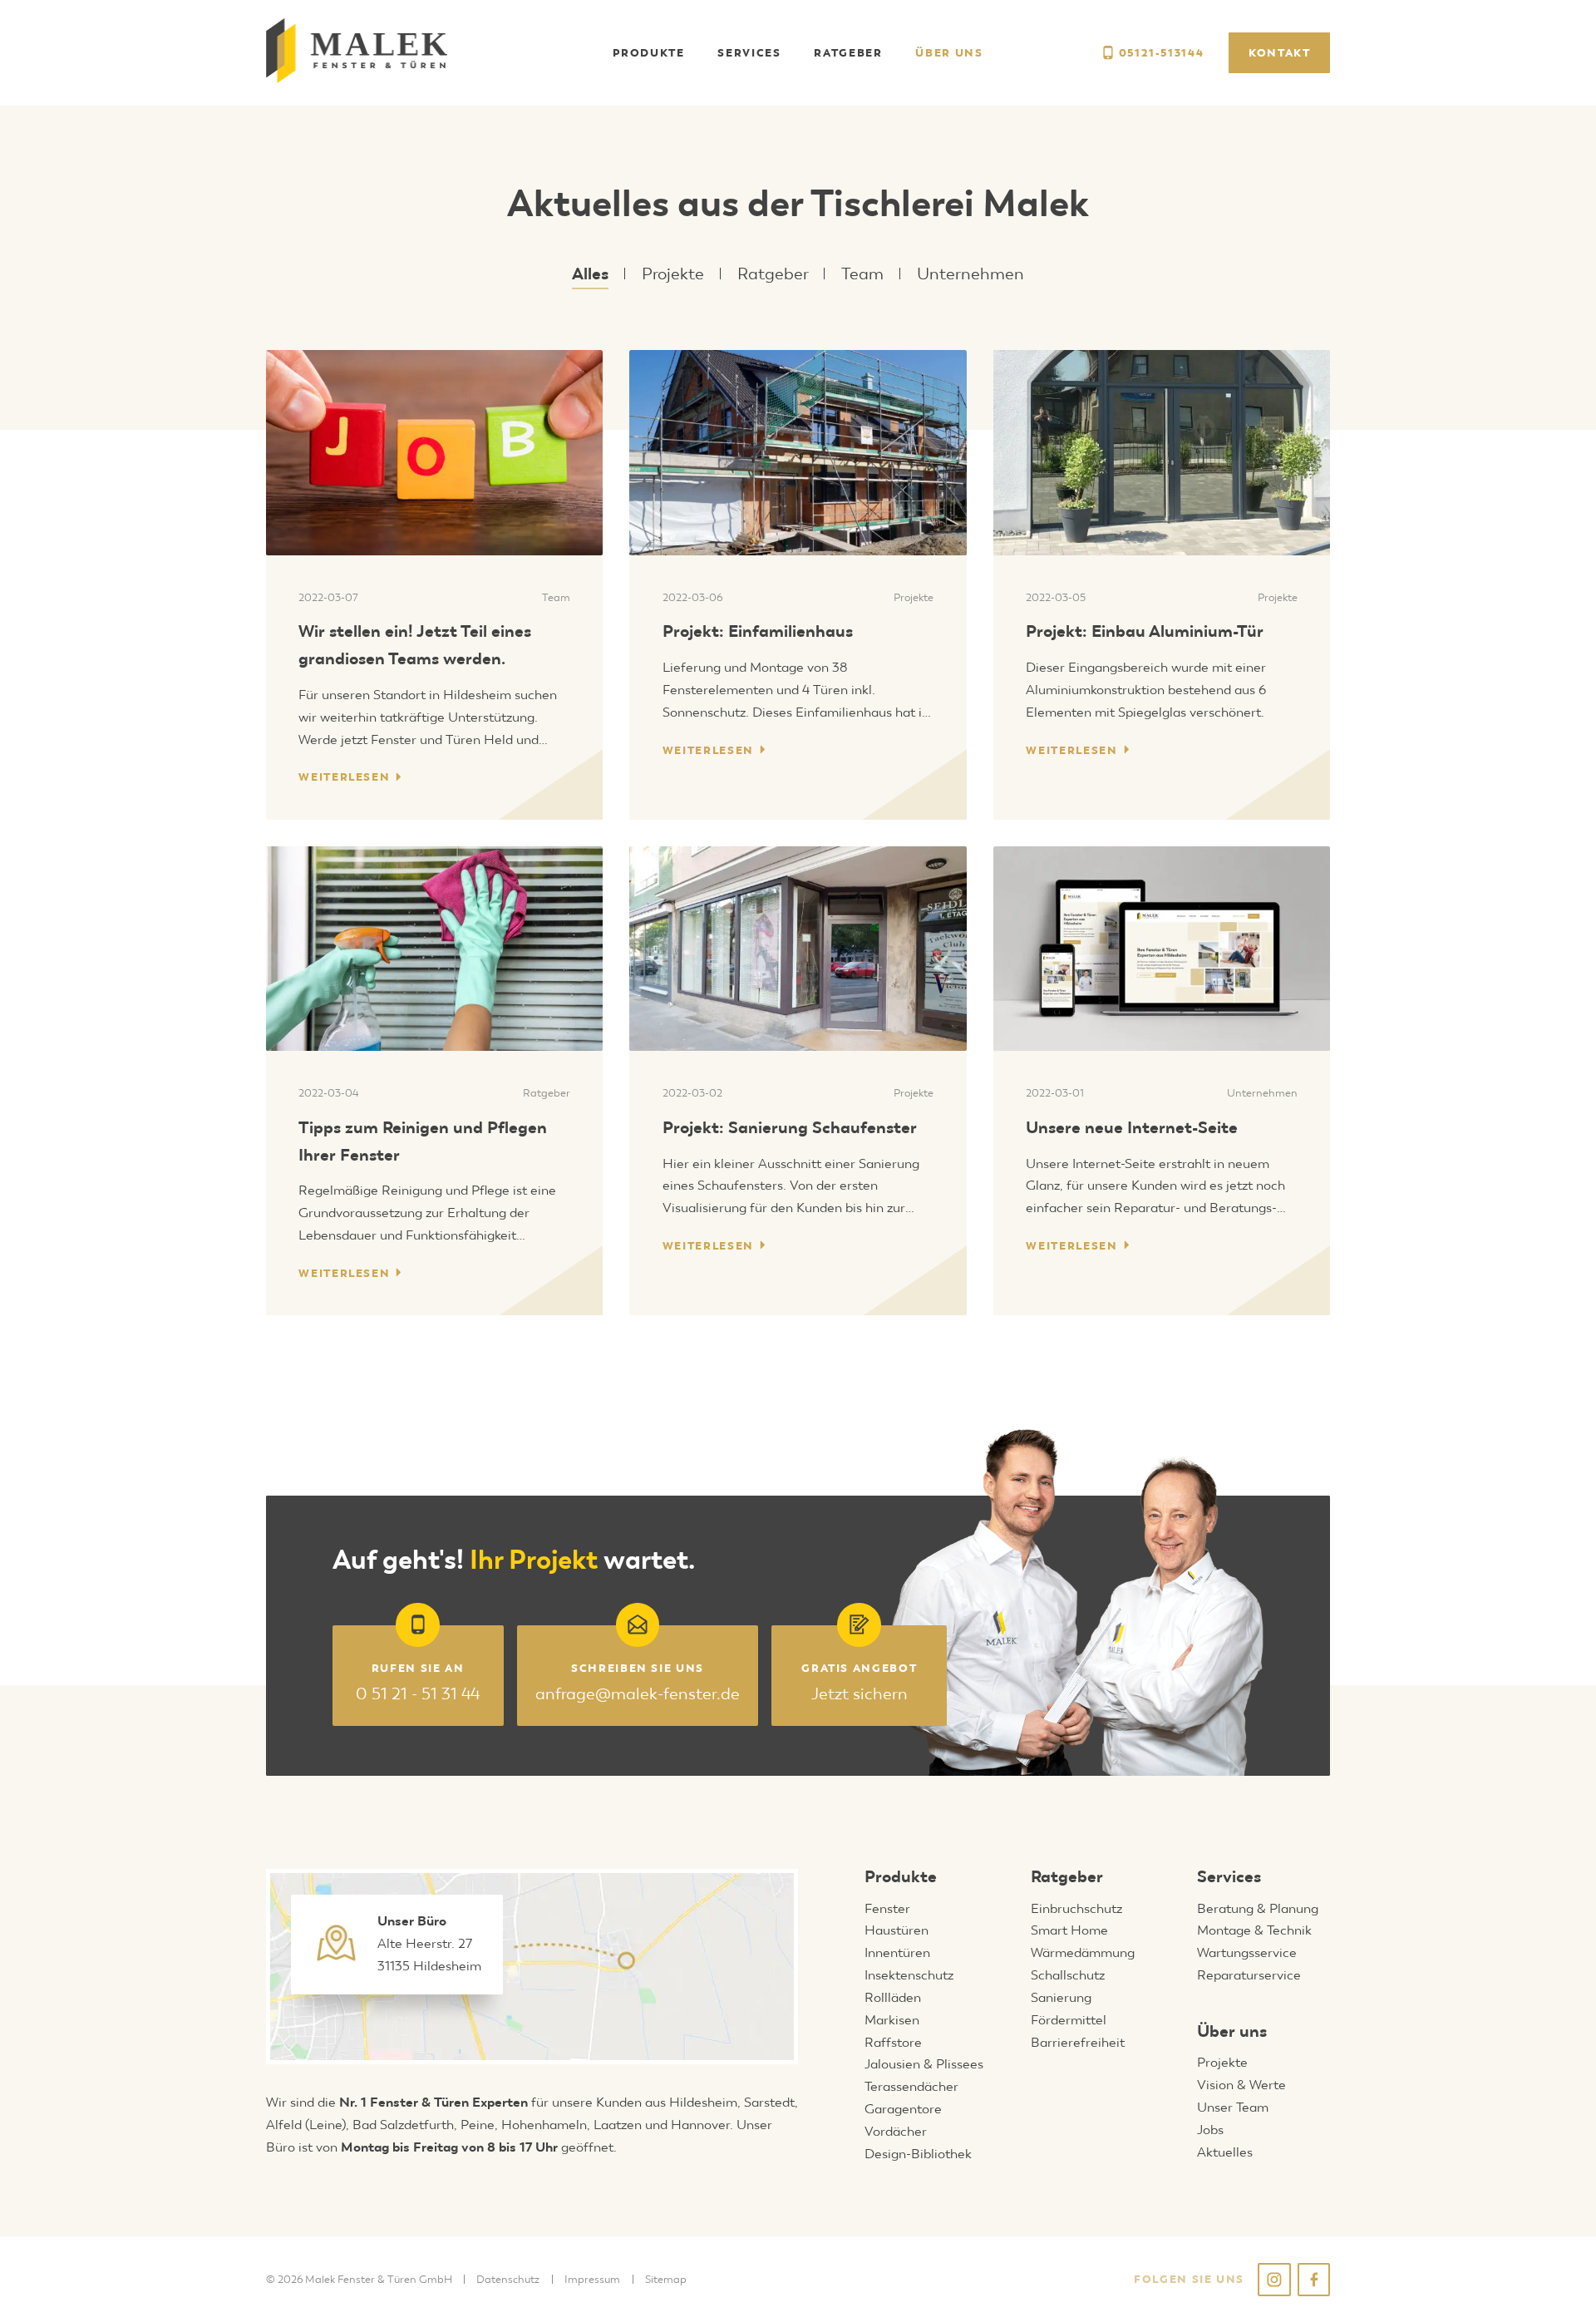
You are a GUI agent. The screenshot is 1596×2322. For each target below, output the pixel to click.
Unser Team (1233, 2107)
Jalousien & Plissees (924, 2064)
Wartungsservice (1247, 1952)
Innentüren (897, 1952)
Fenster (887, 1908)
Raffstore (893, 2042)
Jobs (1210, 2130)
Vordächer (896, 2131)
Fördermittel (1069, 2020)
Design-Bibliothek (918, 2154)
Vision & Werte (1241, 2085)
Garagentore (903, 2109)
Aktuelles (1225, 2152)
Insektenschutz (909, 1975)
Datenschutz (508, 2279)
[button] (648, 53)
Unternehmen (970, 274)
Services (1229, 1876)
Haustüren (897, 1930)
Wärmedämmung (1083, 1952)
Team (862, 274)
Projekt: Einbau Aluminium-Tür (1145, 631)
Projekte (673, 274)
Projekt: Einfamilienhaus (758, 631)
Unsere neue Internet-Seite (1132, 1127)
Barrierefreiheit (1078, 2042)
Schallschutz (1068, 1975)
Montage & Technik (1254, 1930)
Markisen (892, 2020)
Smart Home (1069, 1930)
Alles (590, 274)
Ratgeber (773, 274)
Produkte (901, 1876)
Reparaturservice (1249, 1975)
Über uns (1232, 2031)
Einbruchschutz (1076, 1908)
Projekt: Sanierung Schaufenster (790, 1127)
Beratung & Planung (1258, 1908)
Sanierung (1061, 1997)
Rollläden (893, 1997)
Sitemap (666, 2279)
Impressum (592, 2279)
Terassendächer (911, 2086)
